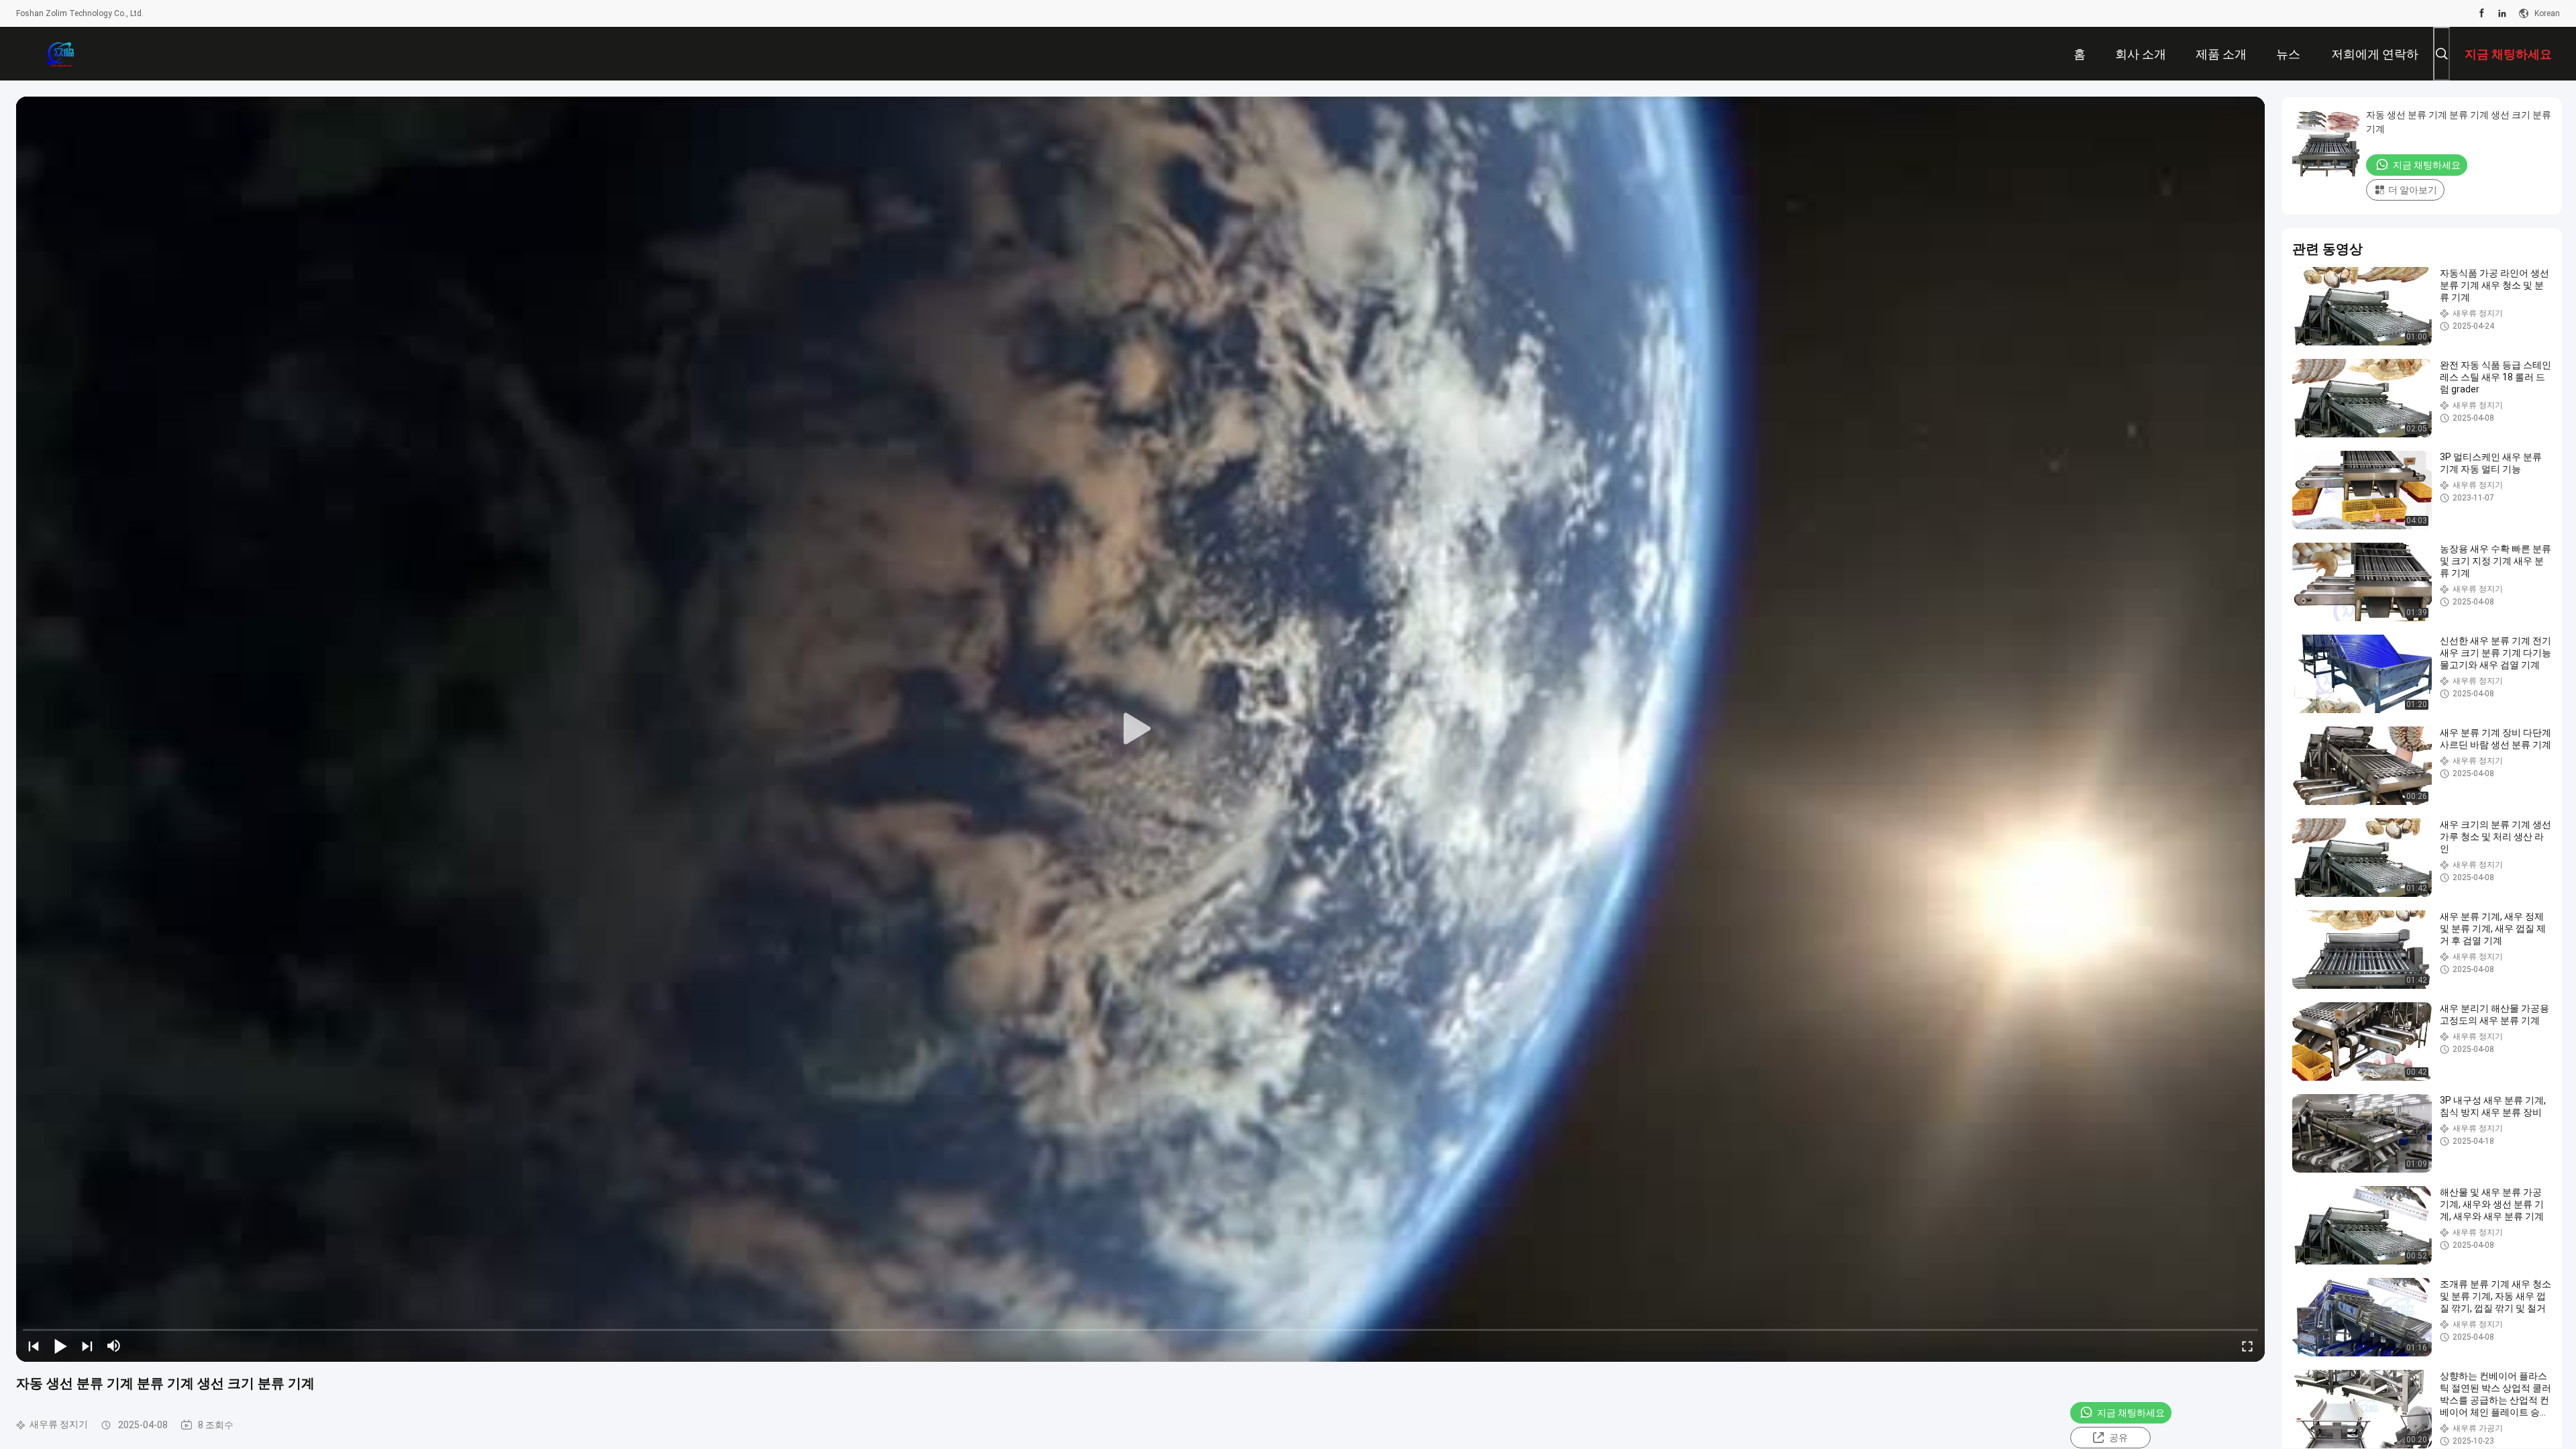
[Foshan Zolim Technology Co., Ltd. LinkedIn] (2502, 13)
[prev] (34, 1346)
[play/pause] (60, 1346)
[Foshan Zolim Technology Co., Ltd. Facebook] (2482, 13)
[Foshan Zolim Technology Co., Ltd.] (60, 54)
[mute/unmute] (114, 1346)
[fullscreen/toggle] (2247, 1346)
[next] (87, 1346)
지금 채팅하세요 (2131, 1413)
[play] (1140, 729)
